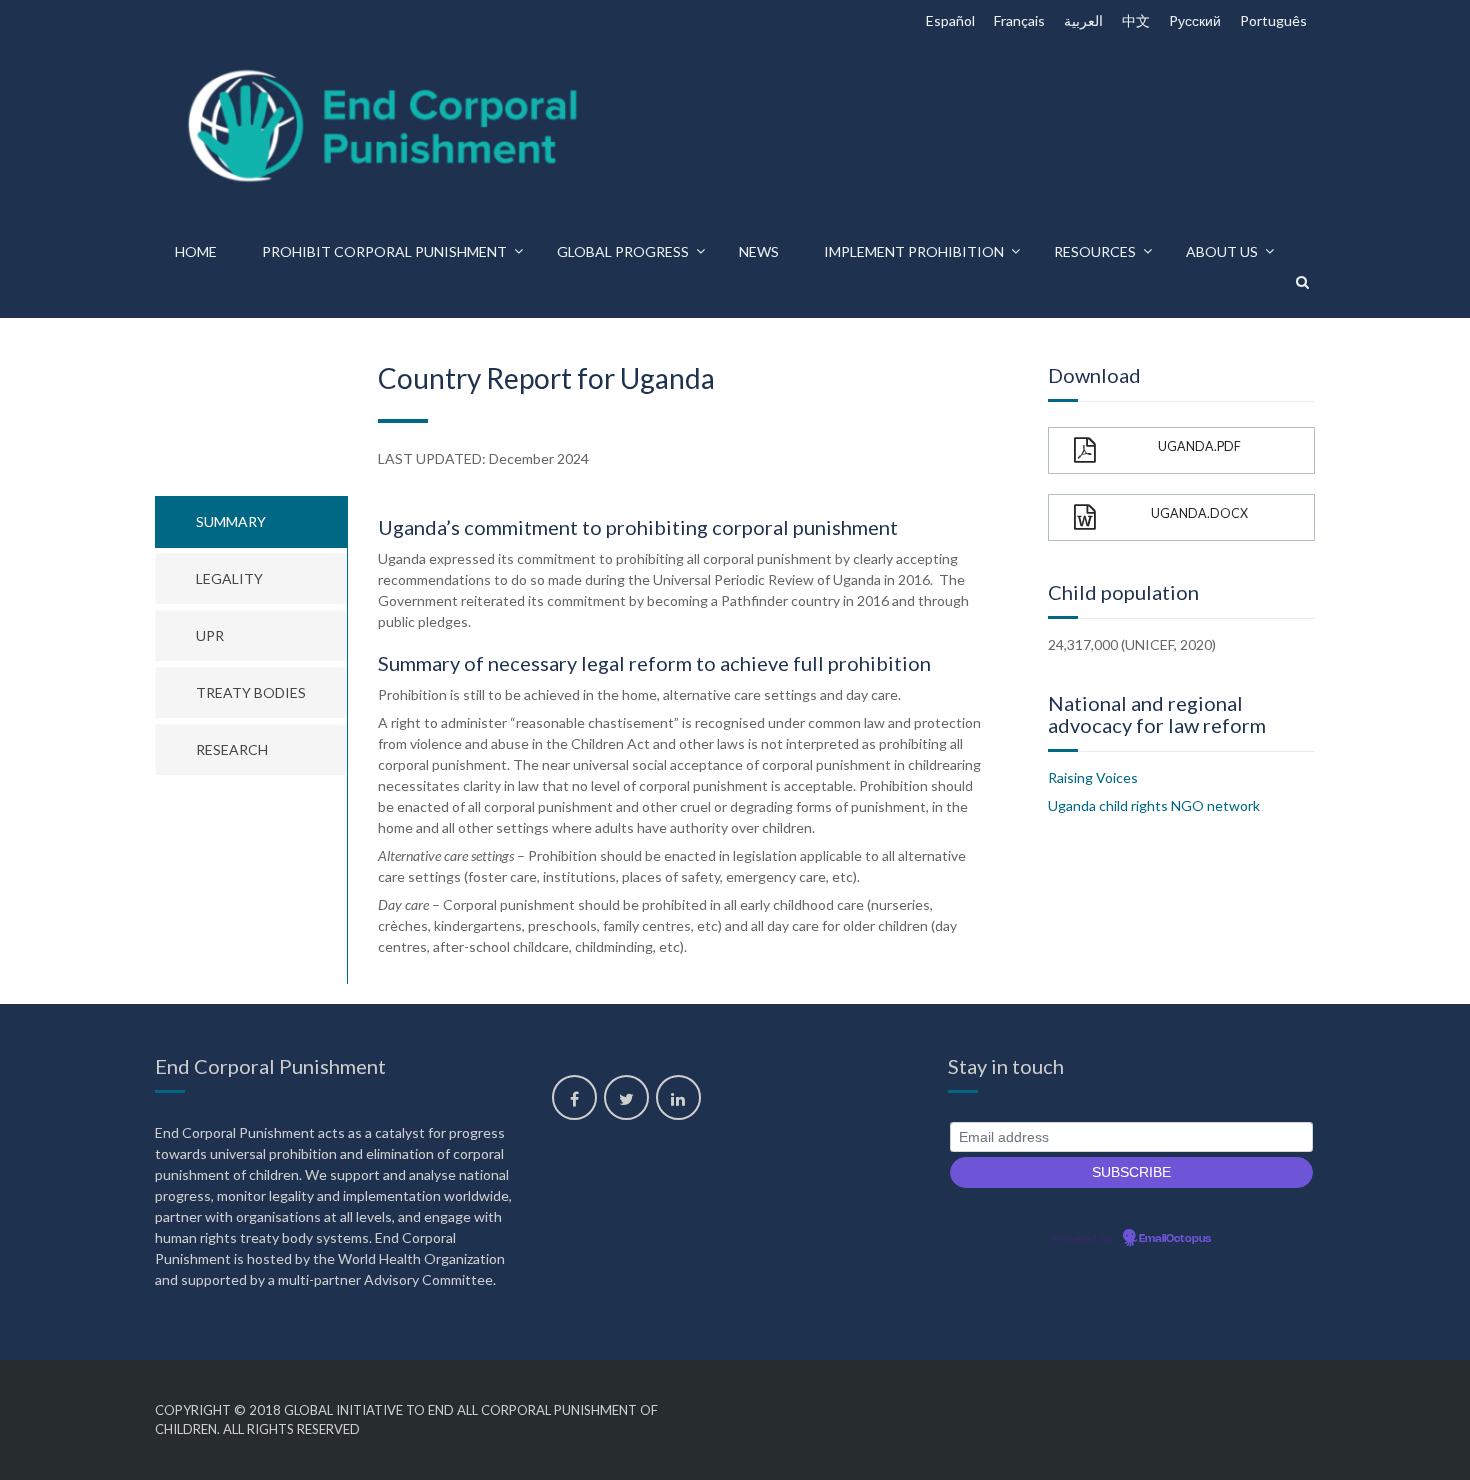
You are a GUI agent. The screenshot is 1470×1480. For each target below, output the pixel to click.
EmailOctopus (1175, 1239)
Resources (1095, 251)
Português (1273, 20)
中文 (1136, 20)
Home (196, 251)
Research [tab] (232, 749)
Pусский (1195, 20)
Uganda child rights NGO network (1154, 805)
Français (1019, 20)
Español (950, 20)
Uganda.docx (1199, 513)
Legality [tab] (229, 578)
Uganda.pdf (1199, 446)
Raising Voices (1093, 777)
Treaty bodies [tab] (251, 692)
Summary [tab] (231, 521)
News (759, 251)
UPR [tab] (210, 635)
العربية (1083, 20)
